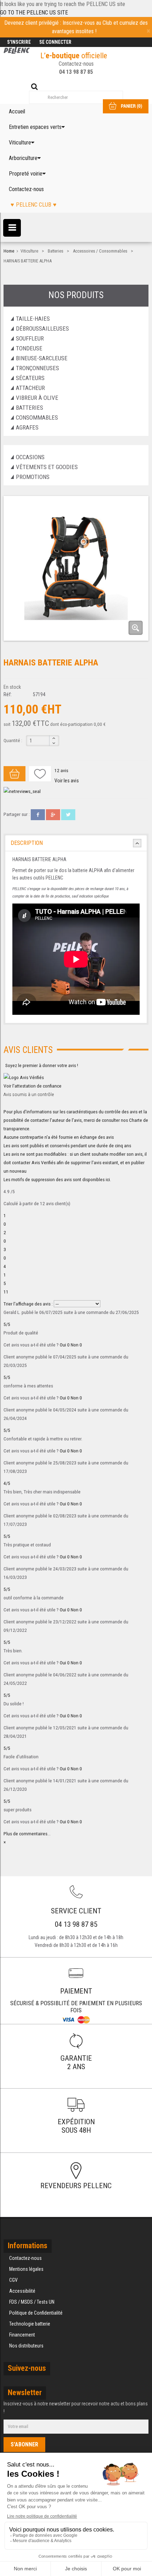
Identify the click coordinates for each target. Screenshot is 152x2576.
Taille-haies (33, 319)
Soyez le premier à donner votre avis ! (42, 1065)
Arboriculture (23, 158)
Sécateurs (30, 378)
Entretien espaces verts (35, 127)
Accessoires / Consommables (100, 251)
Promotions (33, 477)
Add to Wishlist (40, 774)
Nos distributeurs (26, 2346)
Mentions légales (26, 2269)
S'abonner (24, 2444)
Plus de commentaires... (27, 1834)
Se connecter (55, 42)
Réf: (8, 694)
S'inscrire (19, 42)
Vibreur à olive (37, 398)
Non (76, 1345)
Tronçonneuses (37, 368)
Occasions (30, 457)
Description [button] (27, 843)
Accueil (17, 111)
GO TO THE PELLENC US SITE (34, 13)
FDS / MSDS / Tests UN (32, 2302)
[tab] (76, 843)
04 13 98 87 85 (76, 72)
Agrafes (27, 427)
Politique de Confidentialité (36, 2313)
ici (108, 1179)
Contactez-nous (26, 189)
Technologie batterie (30, 2324)
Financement (22, 2335)
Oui (65, 1345)
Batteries (55, 251)
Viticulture (20, 143)
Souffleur (30, 338)
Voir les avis (67, 781)
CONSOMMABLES (37, 418)
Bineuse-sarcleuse (42, 358)
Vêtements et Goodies (47, 467)
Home (9, 251)
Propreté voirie (26, 174)
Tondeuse (29, 348)
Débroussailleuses (42, 328)
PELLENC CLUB (34, 205)
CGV (13, 2280)
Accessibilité (22, 2291)
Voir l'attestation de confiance (33, 1086)
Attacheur (30, 388)
